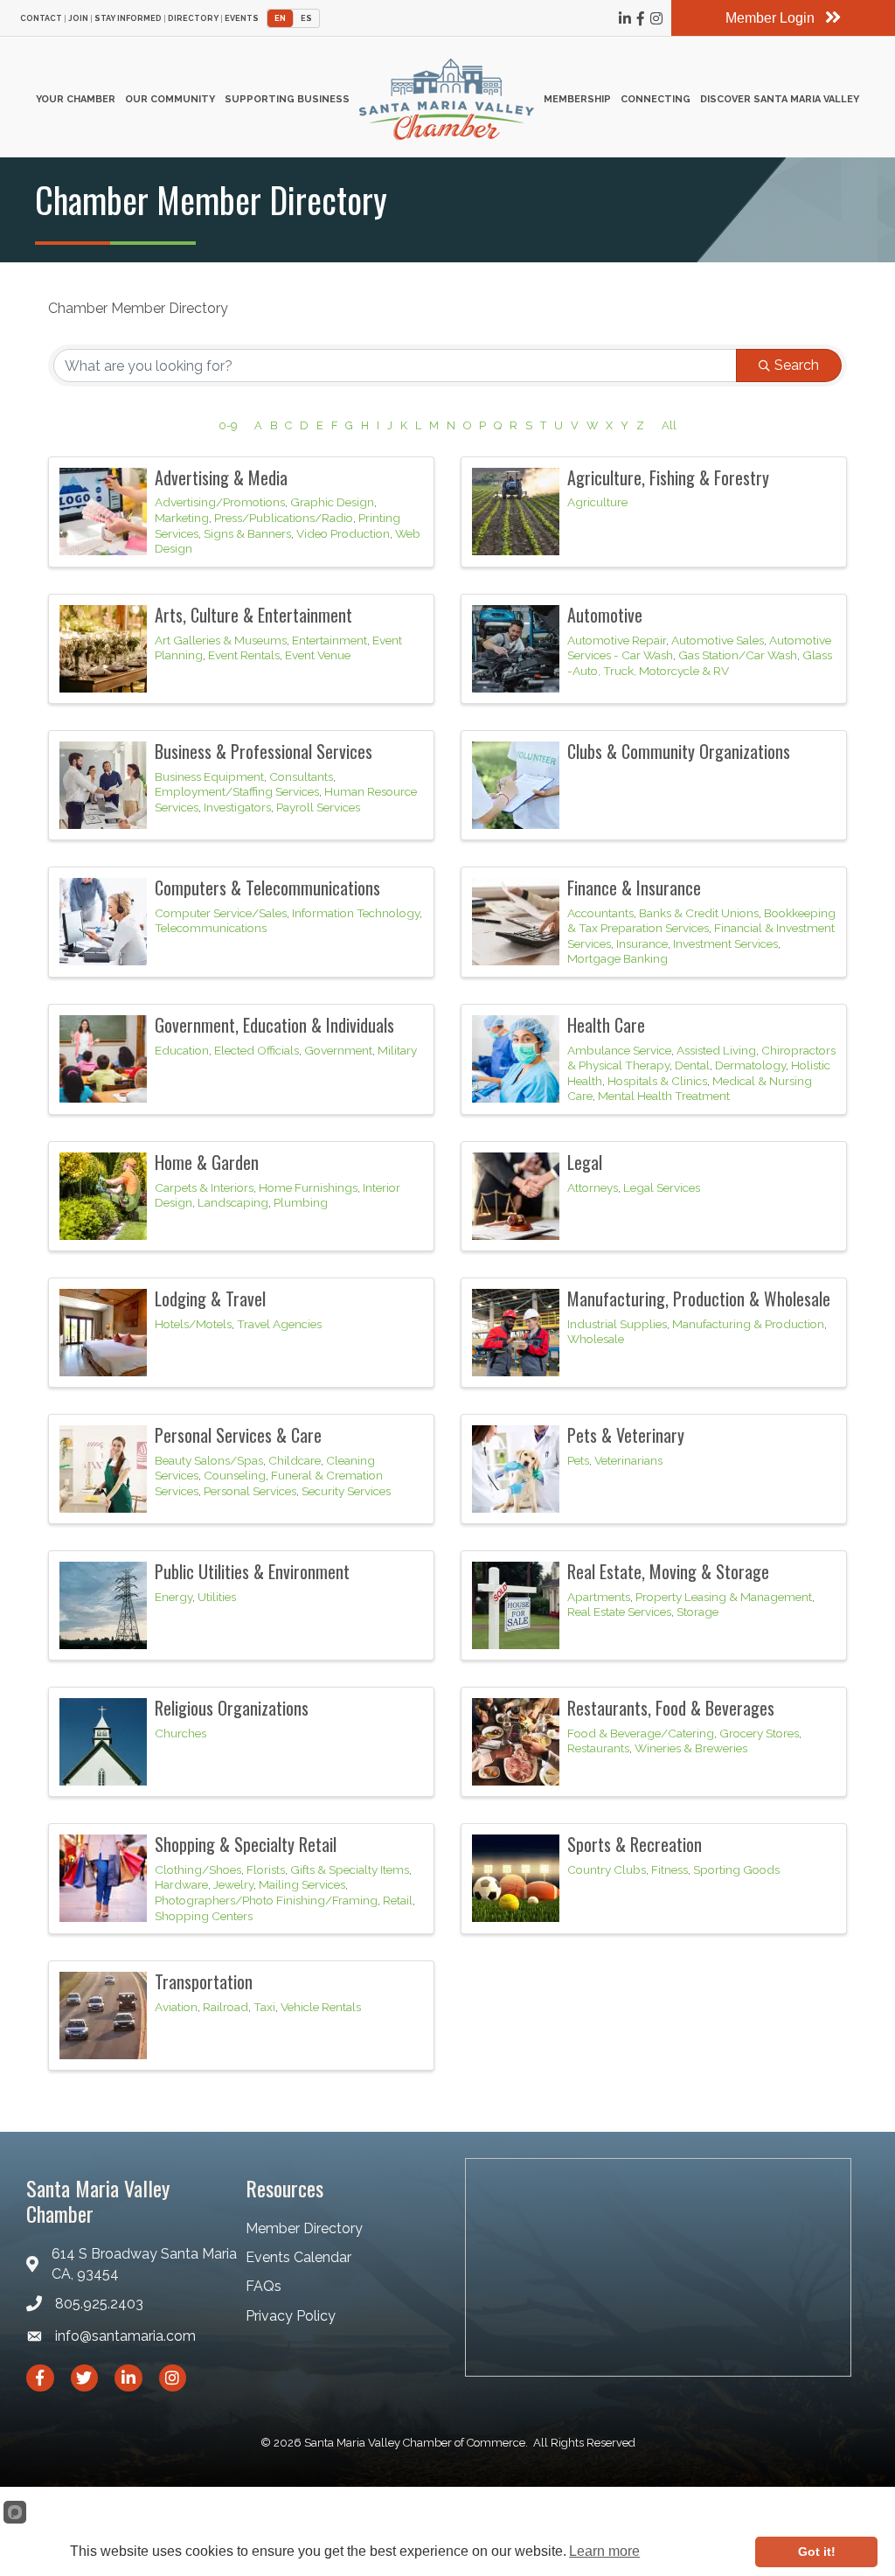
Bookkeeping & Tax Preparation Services (701, 921)
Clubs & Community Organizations (679, 751)
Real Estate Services (619, 1612)
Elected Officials (257, 1050)
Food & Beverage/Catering (641, 1733)
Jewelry (233, 1884)
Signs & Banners (247, 533)
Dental (692, 1065)
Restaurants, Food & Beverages (671, 1708)
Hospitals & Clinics (657, 1081)
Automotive (605, 615)
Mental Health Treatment (664, 1096)
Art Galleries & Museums (221, 640)
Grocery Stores (759, 1733)
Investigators (237, 807)
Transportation (204, 1981)
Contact (41, 19)
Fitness (670, 1869)
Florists (266, 1869)
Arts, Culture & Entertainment (253, 615)
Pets (578, 1460)
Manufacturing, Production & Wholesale (699, 1298)
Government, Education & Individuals (274, 1025)
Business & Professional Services (264, 751)
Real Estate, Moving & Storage (668, 1571)
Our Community (170, 99)
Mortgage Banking (617, 958)
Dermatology (750, 1065)
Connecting (656, 99)
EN (280, 18)
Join (78, 19)
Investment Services (725, 943)
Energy (173, 1597)
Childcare (295, 1460)
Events (242, 19)
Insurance (642, 943)
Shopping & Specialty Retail (246, 1844)
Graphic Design (332, 502)
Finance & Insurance (634, 888)
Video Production (343, 533)
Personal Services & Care (238, 1435)
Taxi (264, 2007)
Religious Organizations (232, 1708)
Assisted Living (716, 1050)
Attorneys (593, 1187)
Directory (193, 19)
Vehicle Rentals (321, 2007)
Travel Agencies (279, 1324)
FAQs (264, 2286)
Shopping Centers (204, 1916)
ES (306, 18)
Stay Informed (128, 19)
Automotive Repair (617, 640)
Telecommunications (211, 928)
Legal (585, 1162)
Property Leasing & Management (724, 1597)
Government (338, 1050)
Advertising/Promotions (220, 502)
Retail (398, 1900)
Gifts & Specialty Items (350, 1869)
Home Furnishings (308, 1187)
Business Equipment (209, 776)
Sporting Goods (736, 1869)
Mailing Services (302, 1884)
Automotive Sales (718, 640)
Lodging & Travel (210, 1298)
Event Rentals (244, 655)
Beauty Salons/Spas (209, 1460)
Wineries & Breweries (691, 1748)
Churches (180, 1733)
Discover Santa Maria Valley (780, 99)
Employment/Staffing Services (237, 791)
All (669, 425)
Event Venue (318, 655)
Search (797, 365)
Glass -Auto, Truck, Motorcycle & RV (700, 663)
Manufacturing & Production (748, 1324)
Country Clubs (607, 1869)
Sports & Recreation (635, 1844)
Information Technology (356, 913)
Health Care (606, 1025)
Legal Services (662, 1187)
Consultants (301, 776)
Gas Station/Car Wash (738, 655)
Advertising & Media (221, 477)
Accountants (600, 913)
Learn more (604, 2551)
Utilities (217, 1597)
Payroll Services (318, 807)
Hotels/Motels (193, 1324)
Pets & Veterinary (626, 1435)
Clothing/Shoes (198, 1869)
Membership (577, 99)
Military (397, 1050)
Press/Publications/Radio (284, 518)
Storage (697, 1612)
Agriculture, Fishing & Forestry (668, 477)
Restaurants (598, 1748)
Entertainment (330, 640)
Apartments (599, 1597)
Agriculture (597, 502)
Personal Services (250, 1491)
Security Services (346, 1491)
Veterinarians (628, 1460)
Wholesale (596, 1339)
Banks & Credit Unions (699, 913)
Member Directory (304, 2228)
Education (182, 1050)
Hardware (181, 1884)
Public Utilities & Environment (252, 1571)
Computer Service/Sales (221, 913)
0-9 (228, 425)
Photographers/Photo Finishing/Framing (266, 1900)
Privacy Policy (291, 2316)
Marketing (182, 518)
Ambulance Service (619, 1050)
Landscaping (233, 1202)
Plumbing (301, 1202)
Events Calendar (298, 2257)
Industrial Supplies (617, 1324)
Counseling (235, 1475)
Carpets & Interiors (204, 1187)
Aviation (176, 2007)
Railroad (225, 2007)
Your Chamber (76, 99)
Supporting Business (287, 99)
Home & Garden (207, 1162)
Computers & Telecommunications (267, 888)
